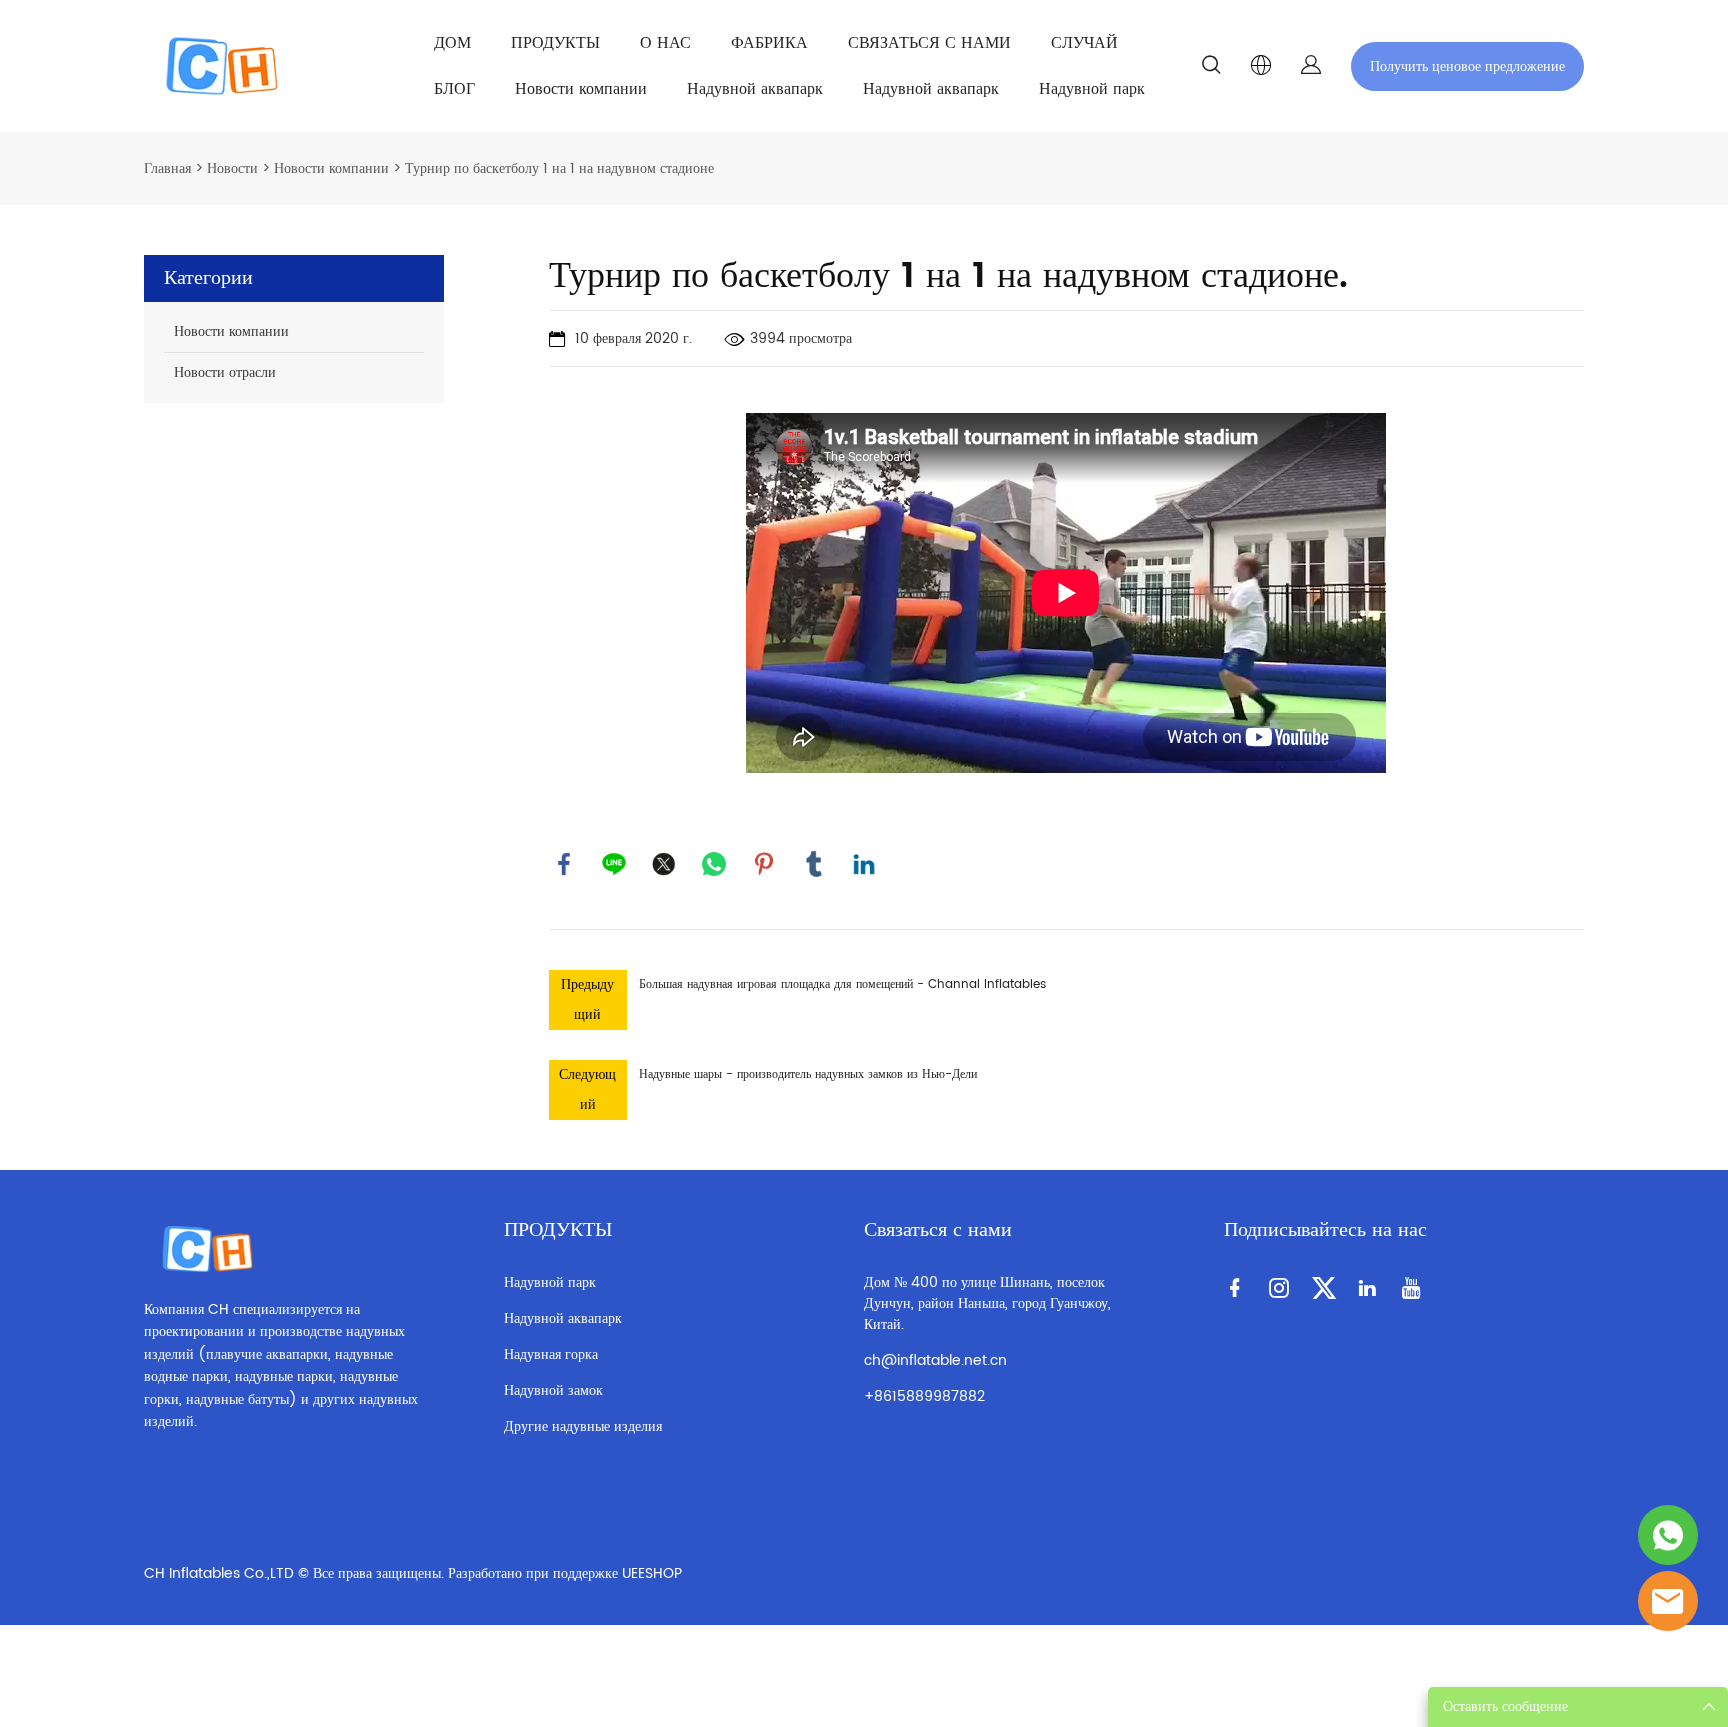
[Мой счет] (1311, 66)
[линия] (614, 864)
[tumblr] (814, 864)
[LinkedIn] (864, 864)
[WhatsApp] (714, 864)
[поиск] (1211, 68)
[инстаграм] (1283, 1287)
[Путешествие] (1668, 1535)
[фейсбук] (564, 864)
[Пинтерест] (764, 864)
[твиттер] (664, 864)
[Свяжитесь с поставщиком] (1668, 1601)
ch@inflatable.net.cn (935, 1360)
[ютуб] (1415, 1287)
